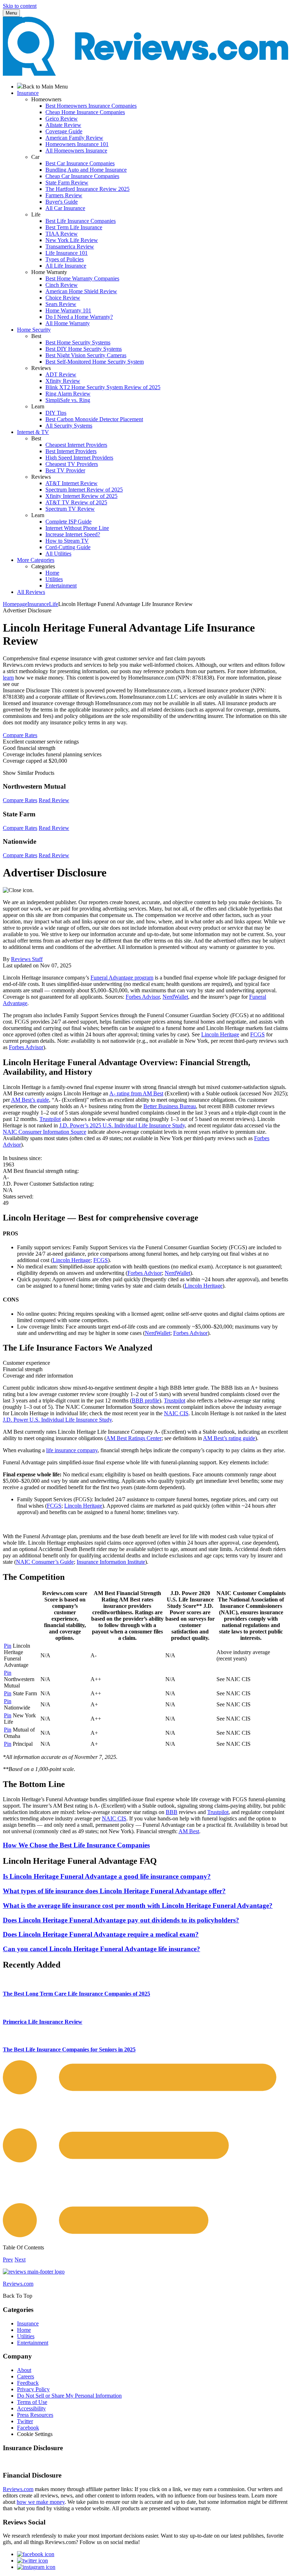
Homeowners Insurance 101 (77, 144)
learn (8, 678)
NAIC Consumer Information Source (45, 1132)
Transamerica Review (70, 246)
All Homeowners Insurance (76, 151)
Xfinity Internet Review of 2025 (81, 496)
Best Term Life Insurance (74, 227)
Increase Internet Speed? (73, 534)
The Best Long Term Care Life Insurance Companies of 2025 (76, 1994)
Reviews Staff (27, 959)
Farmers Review (64, 195)
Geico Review (62, 119)
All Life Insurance (66, 266)
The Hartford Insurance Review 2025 (87, 189)
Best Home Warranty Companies (82, 278)
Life (54, 604)
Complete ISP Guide (68, 522)
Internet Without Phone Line (77, 528)
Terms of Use (32, 2402)
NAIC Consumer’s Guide (45, 1562)
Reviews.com (18, 2489)
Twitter (25, 2421)
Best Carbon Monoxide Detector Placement (94, 419)
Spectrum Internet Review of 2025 (84, 490)
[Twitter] (32, 2561)
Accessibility (31, 2408)
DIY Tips (56, 413)
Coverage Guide (64, 131)
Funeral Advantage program (122, 978)
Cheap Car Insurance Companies (82, 176)
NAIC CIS (176, 1413)
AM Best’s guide (30, 1100)
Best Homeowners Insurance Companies (91, 106)
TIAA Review (62, 234)
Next (20, 2260)
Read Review (54, 800)
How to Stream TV (67, 541)
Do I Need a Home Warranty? (79, 317)
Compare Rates (20, 735)
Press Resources (35, 2415)
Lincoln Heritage (220, 1034)
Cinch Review (62, 285)
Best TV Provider (65, 470)
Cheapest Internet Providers (76, 445)
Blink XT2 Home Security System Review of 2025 (103, 387)
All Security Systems (69, 426)
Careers (26, 2376)
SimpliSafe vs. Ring (68, 400)
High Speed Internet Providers (79, 458)
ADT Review (61, 374)
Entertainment (61, 586)
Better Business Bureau (170, 1106)
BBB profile (145, 1400)
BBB (172, 1812)
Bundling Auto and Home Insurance (86, 170)
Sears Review (61, 304)
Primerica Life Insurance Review (43, 2022)
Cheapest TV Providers (72, 464)
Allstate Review (63, 125)
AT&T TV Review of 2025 (76, 502)
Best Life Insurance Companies (81, 221)
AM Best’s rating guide (229, 1438)
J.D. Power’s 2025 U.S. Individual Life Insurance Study (122, 1125)
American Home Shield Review (81, 291)
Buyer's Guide (62, 202)
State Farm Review (67, 183)
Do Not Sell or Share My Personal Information (69, 2396)
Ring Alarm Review (68, 394)
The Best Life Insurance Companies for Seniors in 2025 (69, 2049)
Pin (8, 1646)
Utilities (54, 579)
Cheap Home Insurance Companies (85, 112)
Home (52, 573)
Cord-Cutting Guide (68, 547)
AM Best (189, 1831)
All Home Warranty (68, 323)
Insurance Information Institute (111, 1562)
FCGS (257, 1034)
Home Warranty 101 (68, 310)
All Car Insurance (65, 208)
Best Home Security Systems (78, 342)
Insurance (38, 604)
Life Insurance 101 (67, 253)
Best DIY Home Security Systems (84, 349)
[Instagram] (36, 2567)
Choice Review (63, 298)
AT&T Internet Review (72, 483)
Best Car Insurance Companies (80, 163)
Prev (8, 2260)
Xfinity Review (63, 381)
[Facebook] (36, 2554)
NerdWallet (175, 997)
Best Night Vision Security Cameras (86, 355)
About (24, 2370)
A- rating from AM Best (136, 1093)
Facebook (28, 2428)
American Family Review (74, 138)
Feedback (28, 2383)
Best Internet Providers (71, 451)
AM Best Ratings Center (134, 1438)
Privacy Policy (33, 2389)
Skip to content (20, 6)
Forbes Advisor (143, 997)
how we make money (41, 2502)
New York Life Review (72, 240)
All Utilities (58, 554)
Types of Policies (65, 259)
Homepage (15, 604)
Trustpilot (50, 1119)
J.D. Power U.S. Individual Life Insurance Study (57, 1420)
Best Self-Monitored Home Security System (95, 362)
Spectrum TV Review (70, 509)
